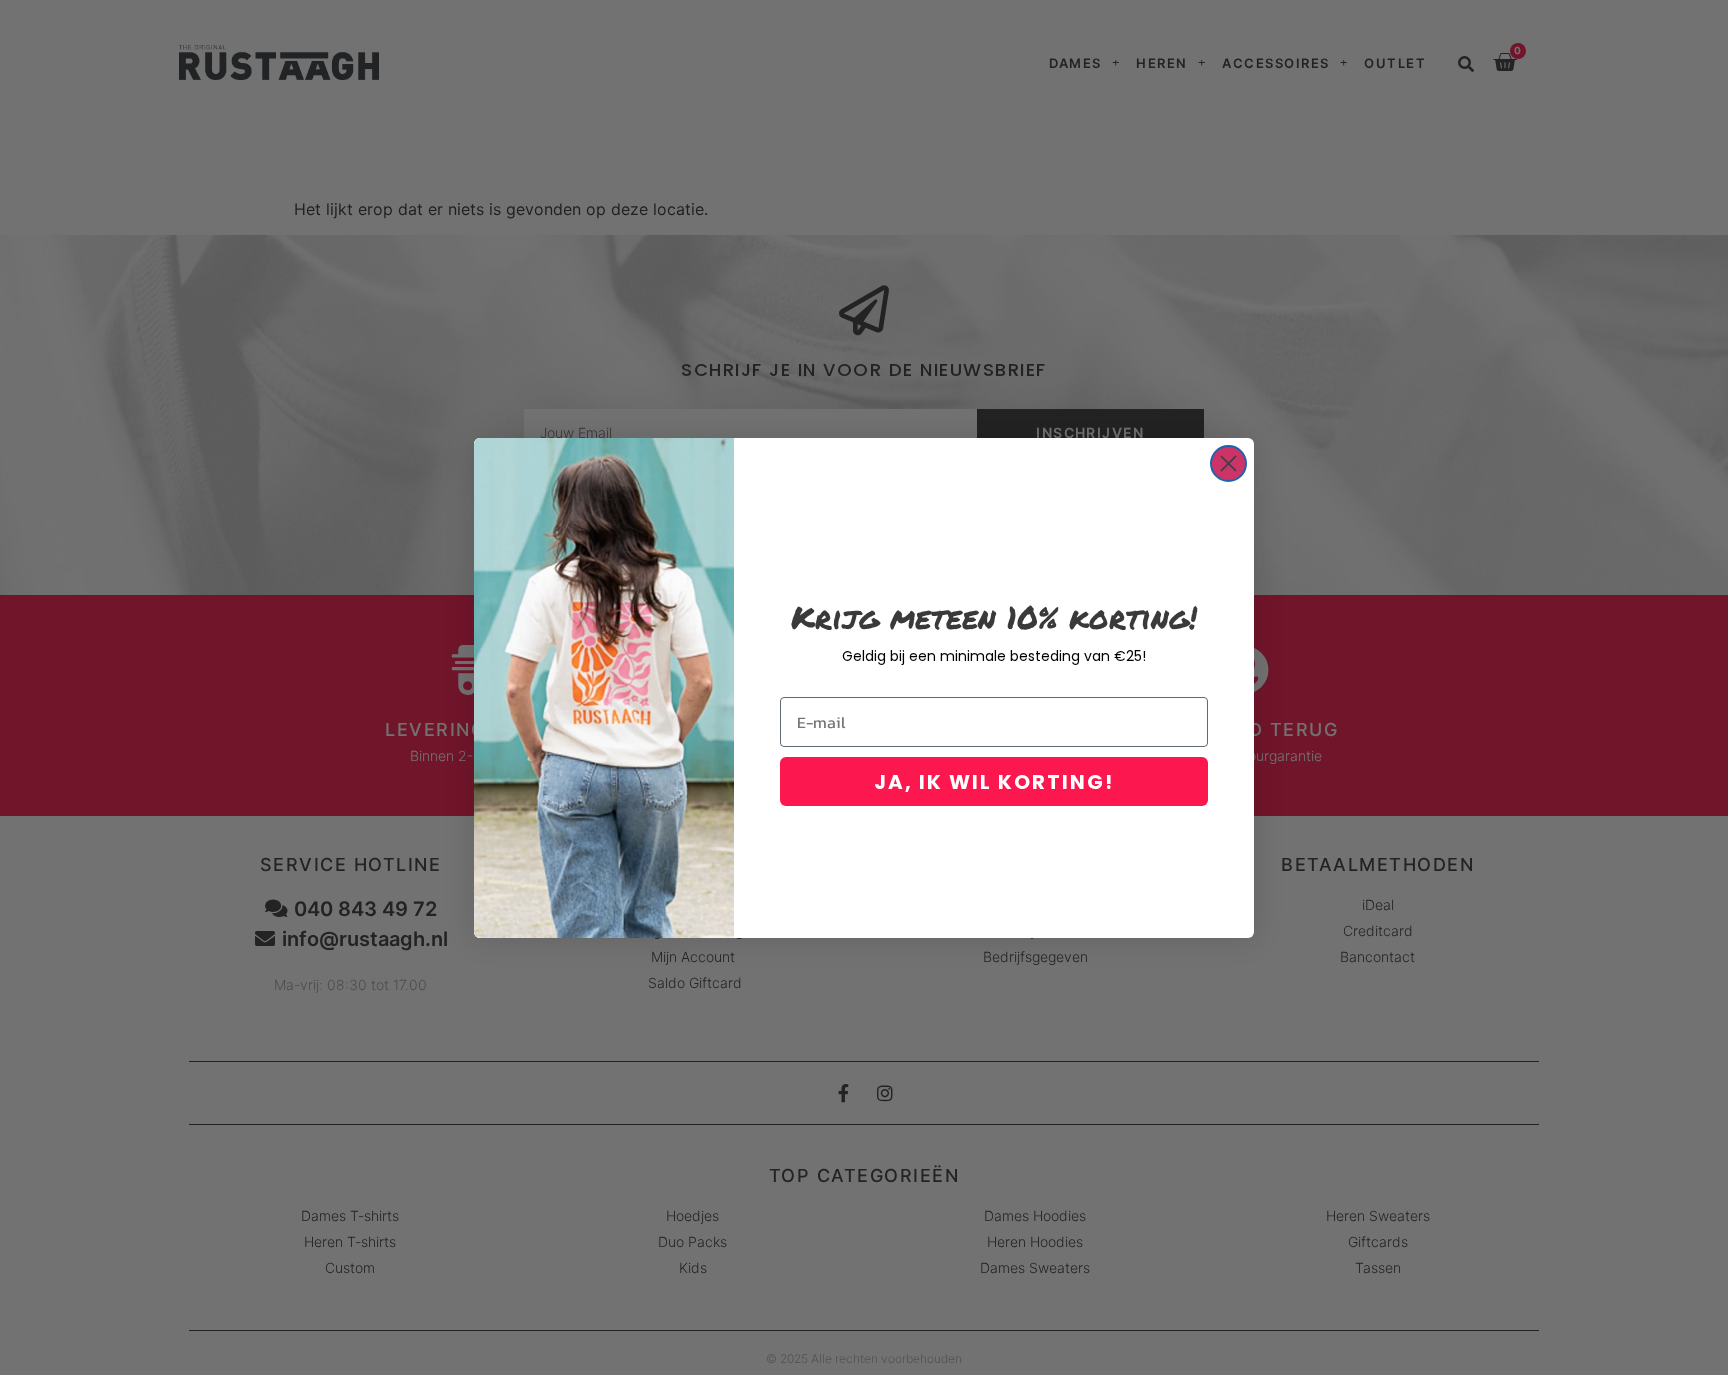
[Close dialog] (1228, 463)
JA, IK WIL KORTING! (994, 782)
